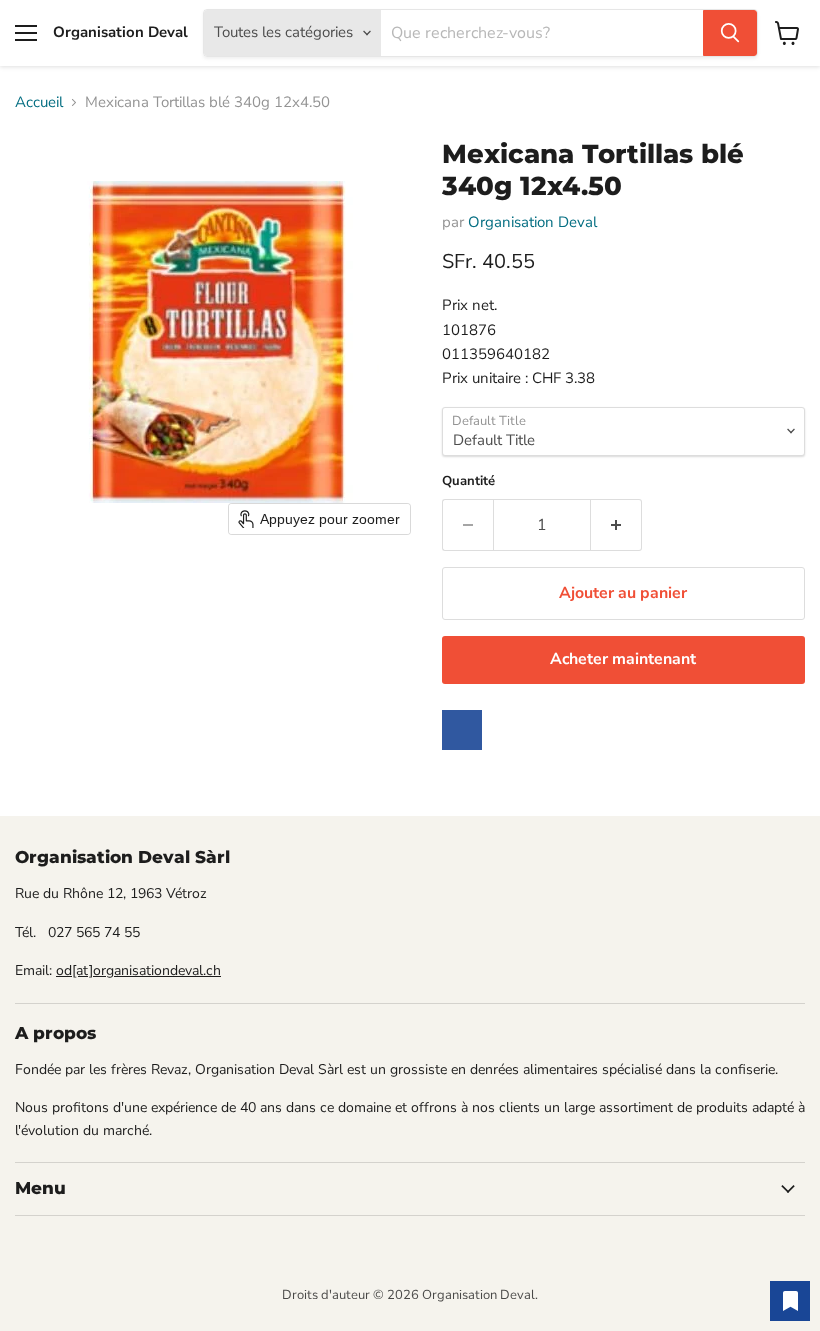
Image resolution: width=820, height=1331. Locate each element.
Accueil (39, 102)
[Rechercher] (730, 33)
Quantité (468, 481)
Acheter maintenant (623, 659)
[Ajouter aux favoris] (462, 730)
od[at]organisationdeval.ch (138, 970)
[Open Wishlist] (790, 1301)
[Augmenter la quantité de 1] (616, 525)
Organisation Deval (532, 222)
